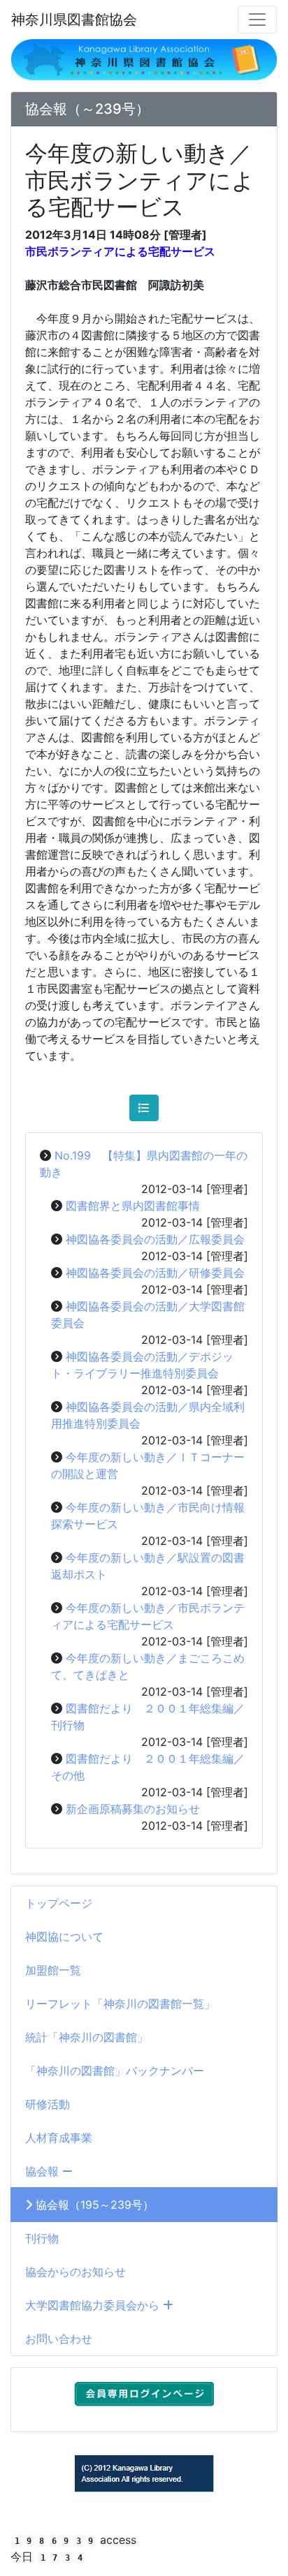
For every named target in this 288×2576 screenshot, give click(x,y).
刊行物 (42, 2238)
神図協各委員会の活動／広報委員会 (155, 1239)
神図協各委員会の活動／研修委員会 (155, 1273)
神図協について (64, 1937)
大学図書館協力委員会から (94, 2305)
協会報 (44, 2171)
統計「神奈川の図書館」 (87, 2037)
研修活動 (48, 2104)
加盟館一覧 (53, 1970)
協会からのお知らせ (75, 2272)
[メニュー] (257, 20)
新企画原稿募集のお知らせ (133, 1809)
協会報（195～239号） (93, 2205)
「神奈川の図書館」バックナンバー (115, 2071)
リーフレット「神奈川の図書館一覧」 (120, 2004)
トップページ (59, 1903)
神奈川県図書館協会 (74, 20)
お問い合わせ (59, 2339)
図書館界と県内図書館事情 (133, 1206)
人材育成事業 (59, 2138)
